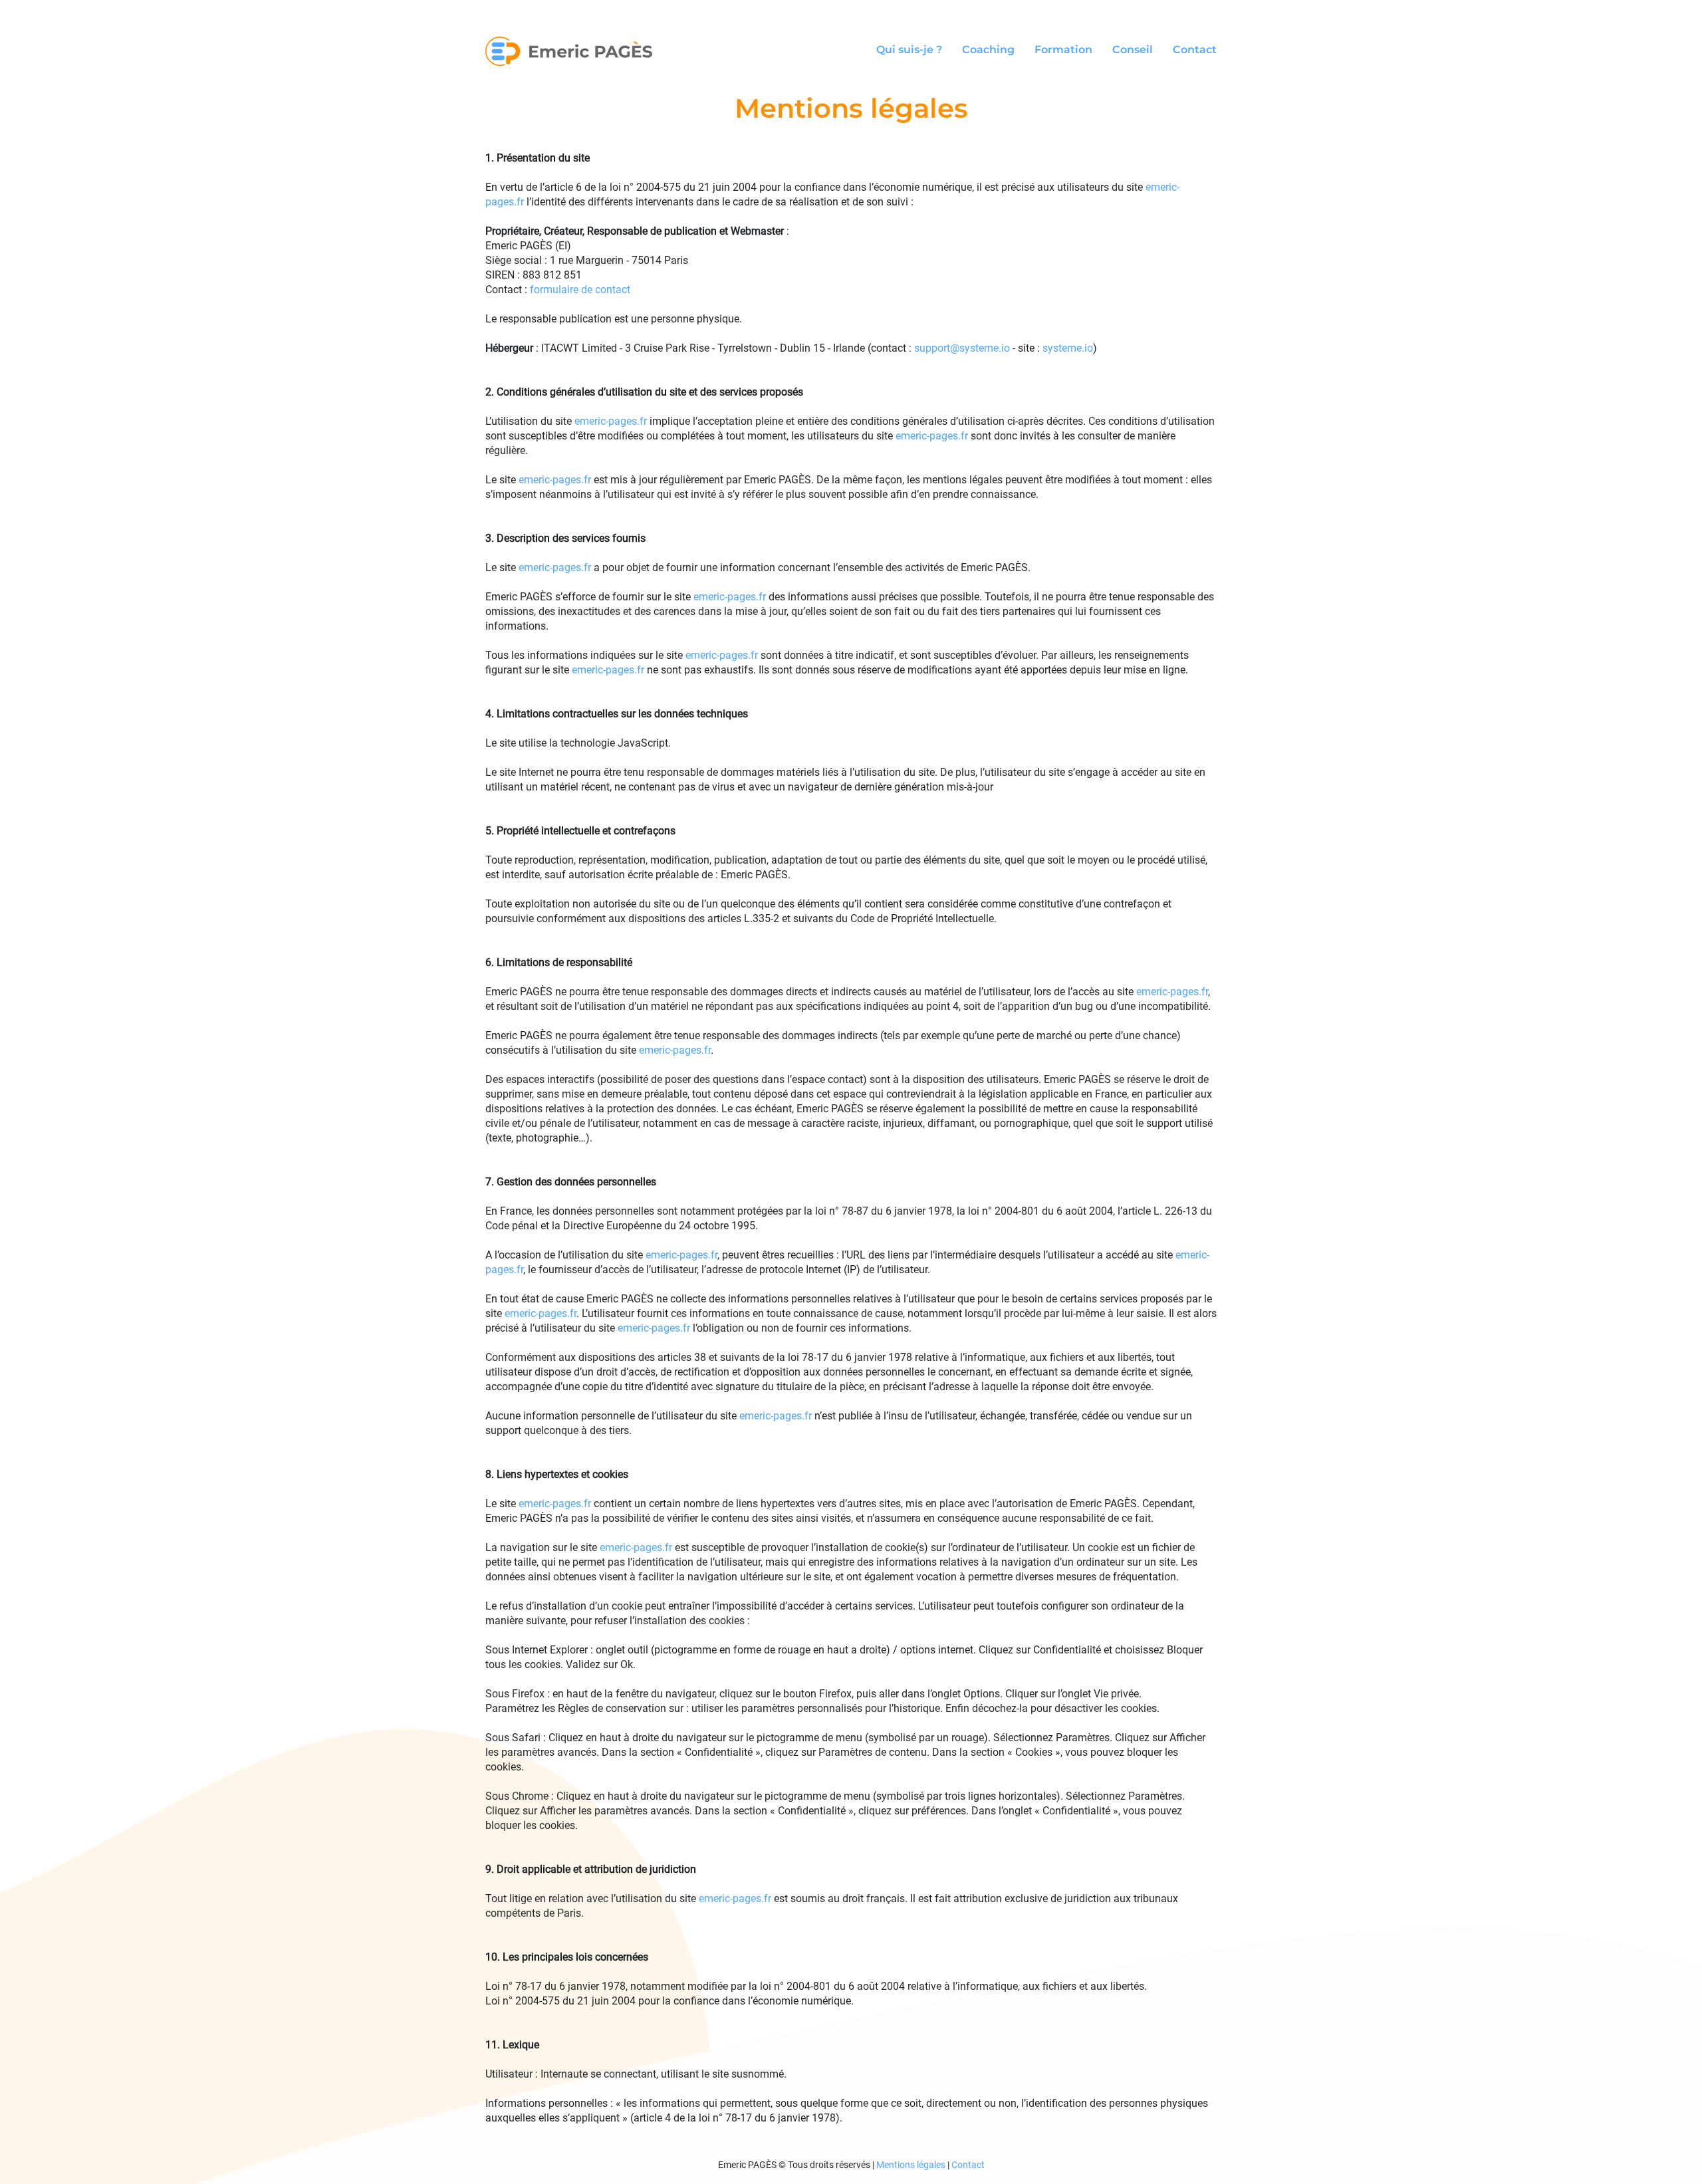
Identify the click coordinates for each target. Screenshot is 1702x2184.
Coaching (988, 50)
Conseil (1133, 50)
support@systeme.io (962, 348)
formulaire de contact (580, 290)
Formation (1063, 50)
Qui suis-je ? (909, 50)
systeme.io (1068, 348)
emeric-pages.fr (611, 421)
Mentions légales (911, 2165)
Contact (1195, 50)
